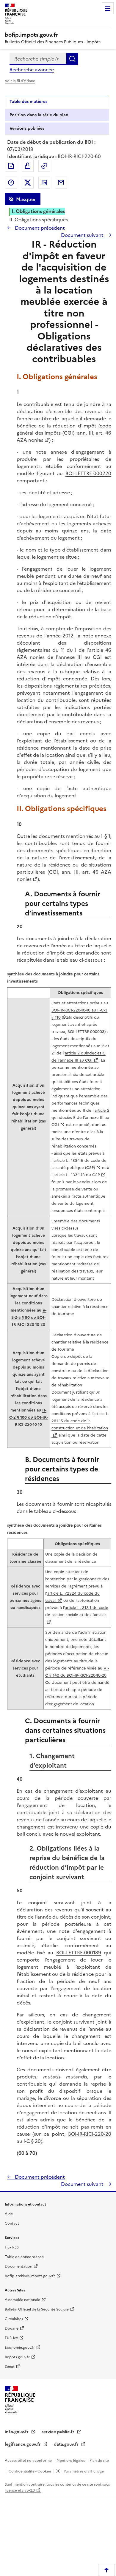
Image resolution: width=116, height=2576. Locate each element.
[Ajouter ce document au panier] (28, 166)
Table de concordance (24, 2257)
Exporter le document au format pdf (11, 166)
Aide (9, 2214)
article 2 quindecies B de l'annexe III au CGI (80, 1118)
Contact (12, 2223)
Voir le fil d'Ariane (20, 81)
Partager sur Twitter (28, 183)
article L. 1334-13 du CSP (77, 1175)
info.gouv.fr (17, 2432)
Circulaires (14, 2319)
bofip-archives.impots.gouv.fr (30, 2276)
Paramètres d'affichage (83, 2471)
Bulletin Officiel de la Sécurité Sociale (37, 2309)
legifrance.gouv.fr (23, 2444)
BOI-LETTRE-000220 (88, 473)
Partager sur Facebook (11, 183)
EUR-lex (11, 2338)
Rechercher (72, 59)
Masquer (26, 199)
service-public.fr (59, 2432)
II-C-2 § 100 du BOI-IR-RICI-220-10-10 (29, 1417)
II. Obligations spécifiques (39, 220)
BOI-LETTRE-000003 (86, 1032)
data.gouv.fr (67, 2444)
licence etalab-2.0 (20, 2490)
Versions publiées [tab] (27, 128)
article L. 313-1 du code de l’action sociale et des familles (77, 1611)
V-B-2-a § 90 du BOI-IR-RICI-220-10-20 (29, 1317)
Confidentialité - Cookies (30, 2471)
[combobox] (38, 59)
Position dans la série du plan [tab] (39, 115)
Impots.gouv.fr (17, 2357)
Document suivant (83, 235)
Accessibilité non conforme (29, 2461)
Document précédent (39, 228)
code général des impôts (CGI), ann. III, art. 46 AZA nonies (64, 433)
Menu (108, 8)
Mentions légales (71, 2461)
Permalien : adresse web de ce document (44, 166)
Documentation (18, 2266)
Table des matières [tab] (28, 102)
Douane (12, 2328)
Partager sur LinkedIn (44, 183)
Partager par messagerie (61, 183)
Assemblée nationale (22, 2300)
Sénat (10, 2367)
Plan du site (99, 2461)
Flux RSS (12, 2247)
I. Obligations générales (38, 211)
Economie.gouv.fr (20, 2348)
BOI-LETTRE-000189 (79, 1953)
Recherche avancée (32, 70)
